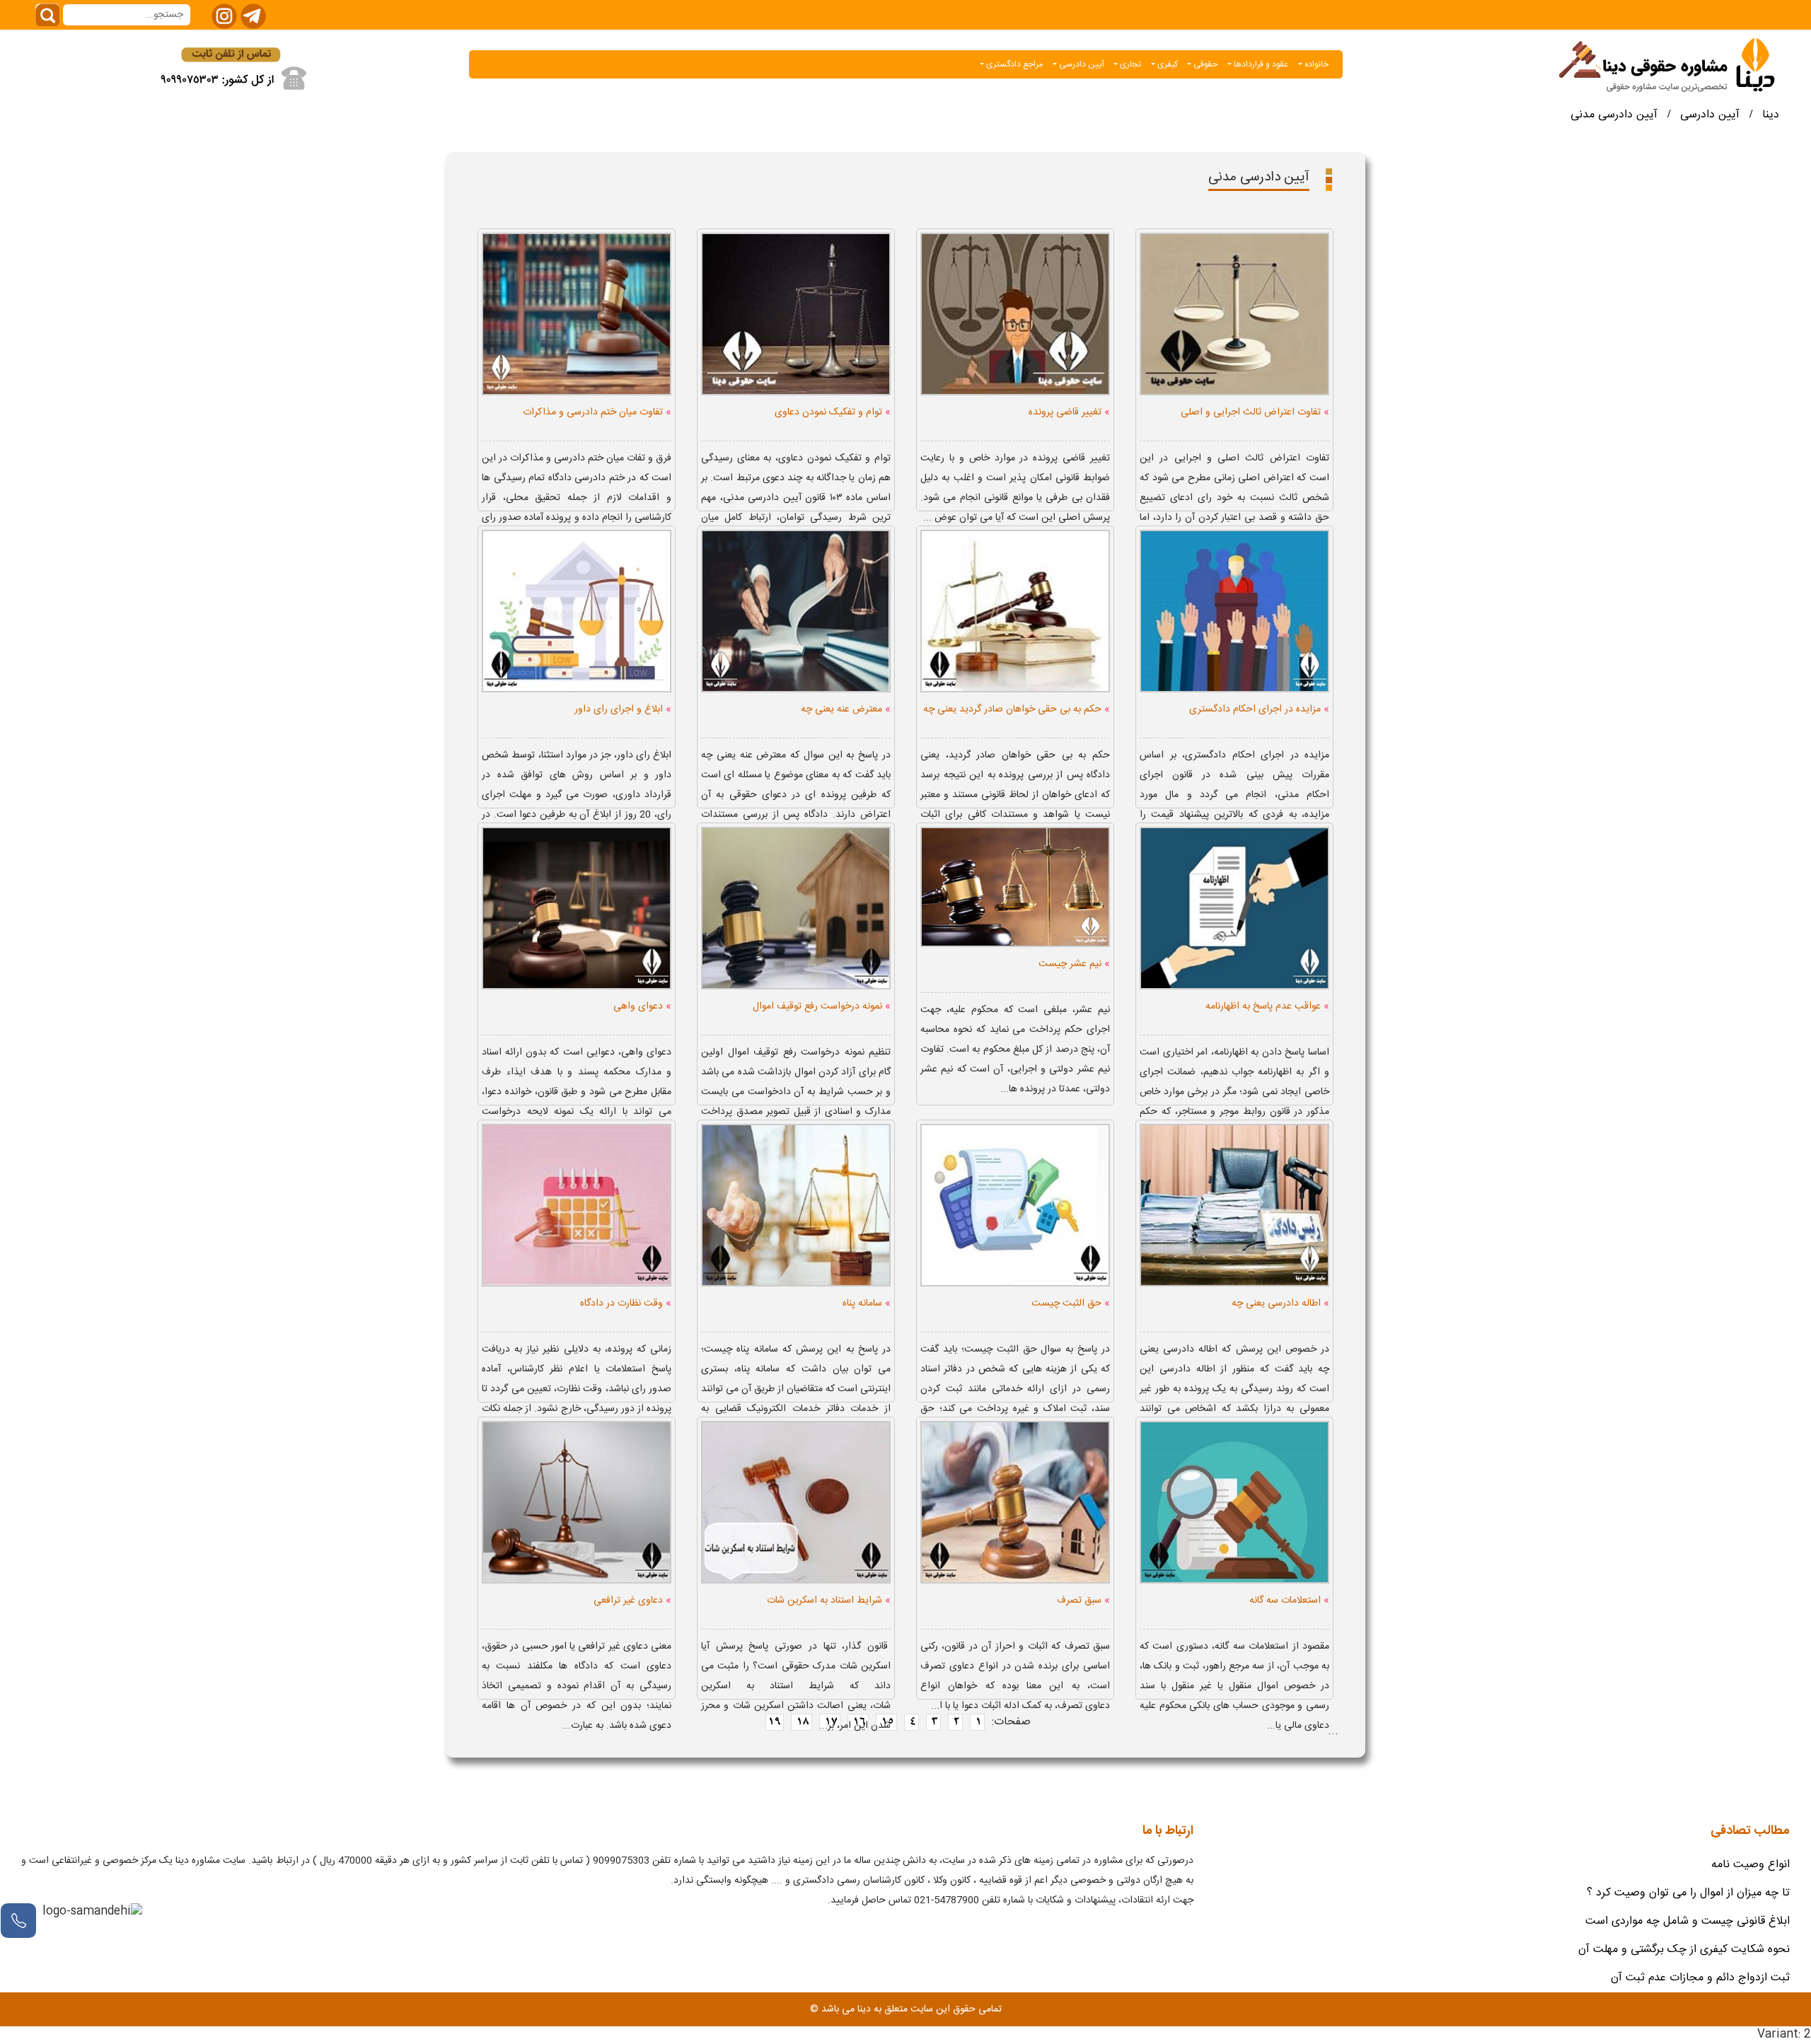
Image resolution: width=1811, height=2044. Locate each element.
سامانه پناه (867, 1303)
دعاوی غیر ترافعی (632, 1600)
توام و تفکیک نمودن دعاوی (833, 412)
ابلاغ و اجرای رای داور (623, 709)
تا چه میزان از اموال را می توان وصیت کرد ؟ (1688, 1893)
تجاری (1129, 64)
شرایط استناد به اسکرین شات (829, 1600)
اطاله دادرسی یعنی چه (1280, 1303)
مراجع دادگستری (1013, 64)
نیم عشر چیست (1074, 964)
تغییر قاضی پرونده (1069, 412)
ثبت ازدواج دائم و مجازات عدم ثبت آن (1700, 1978)
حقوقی (1204, 64)
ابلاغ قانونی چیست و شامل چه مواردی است (1688, 1921)
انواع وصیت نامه (1751, 1865)
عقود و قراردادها (1260, 64)
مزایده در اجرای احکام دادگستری (1259, 709)
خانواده (1315, 64)
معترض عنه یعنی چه (846, 709)
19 (775, 1722)
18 (802, 1722)
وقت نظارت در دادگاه (626, 1303)
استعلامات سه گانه (1289, 1600)
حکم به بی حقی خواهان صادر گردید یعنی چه (1017, 709)
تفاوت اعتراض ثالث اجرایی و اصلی (1255, 412)
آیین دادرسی (1081, 64)
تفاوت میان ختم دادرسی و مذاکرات (597, 412)
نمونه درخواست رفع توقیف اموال (822, 1006)
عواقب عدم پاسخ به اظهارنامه (1267, 1006)
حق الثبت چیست (1071, 1303)
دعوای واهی (642, 1006)
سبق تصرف (1083, 1600)
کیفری (1167, 64)
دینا (1771, 115)
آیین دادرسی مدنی (1614, 115)
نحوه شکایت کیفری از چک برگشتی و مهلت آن (1684, 1950)
